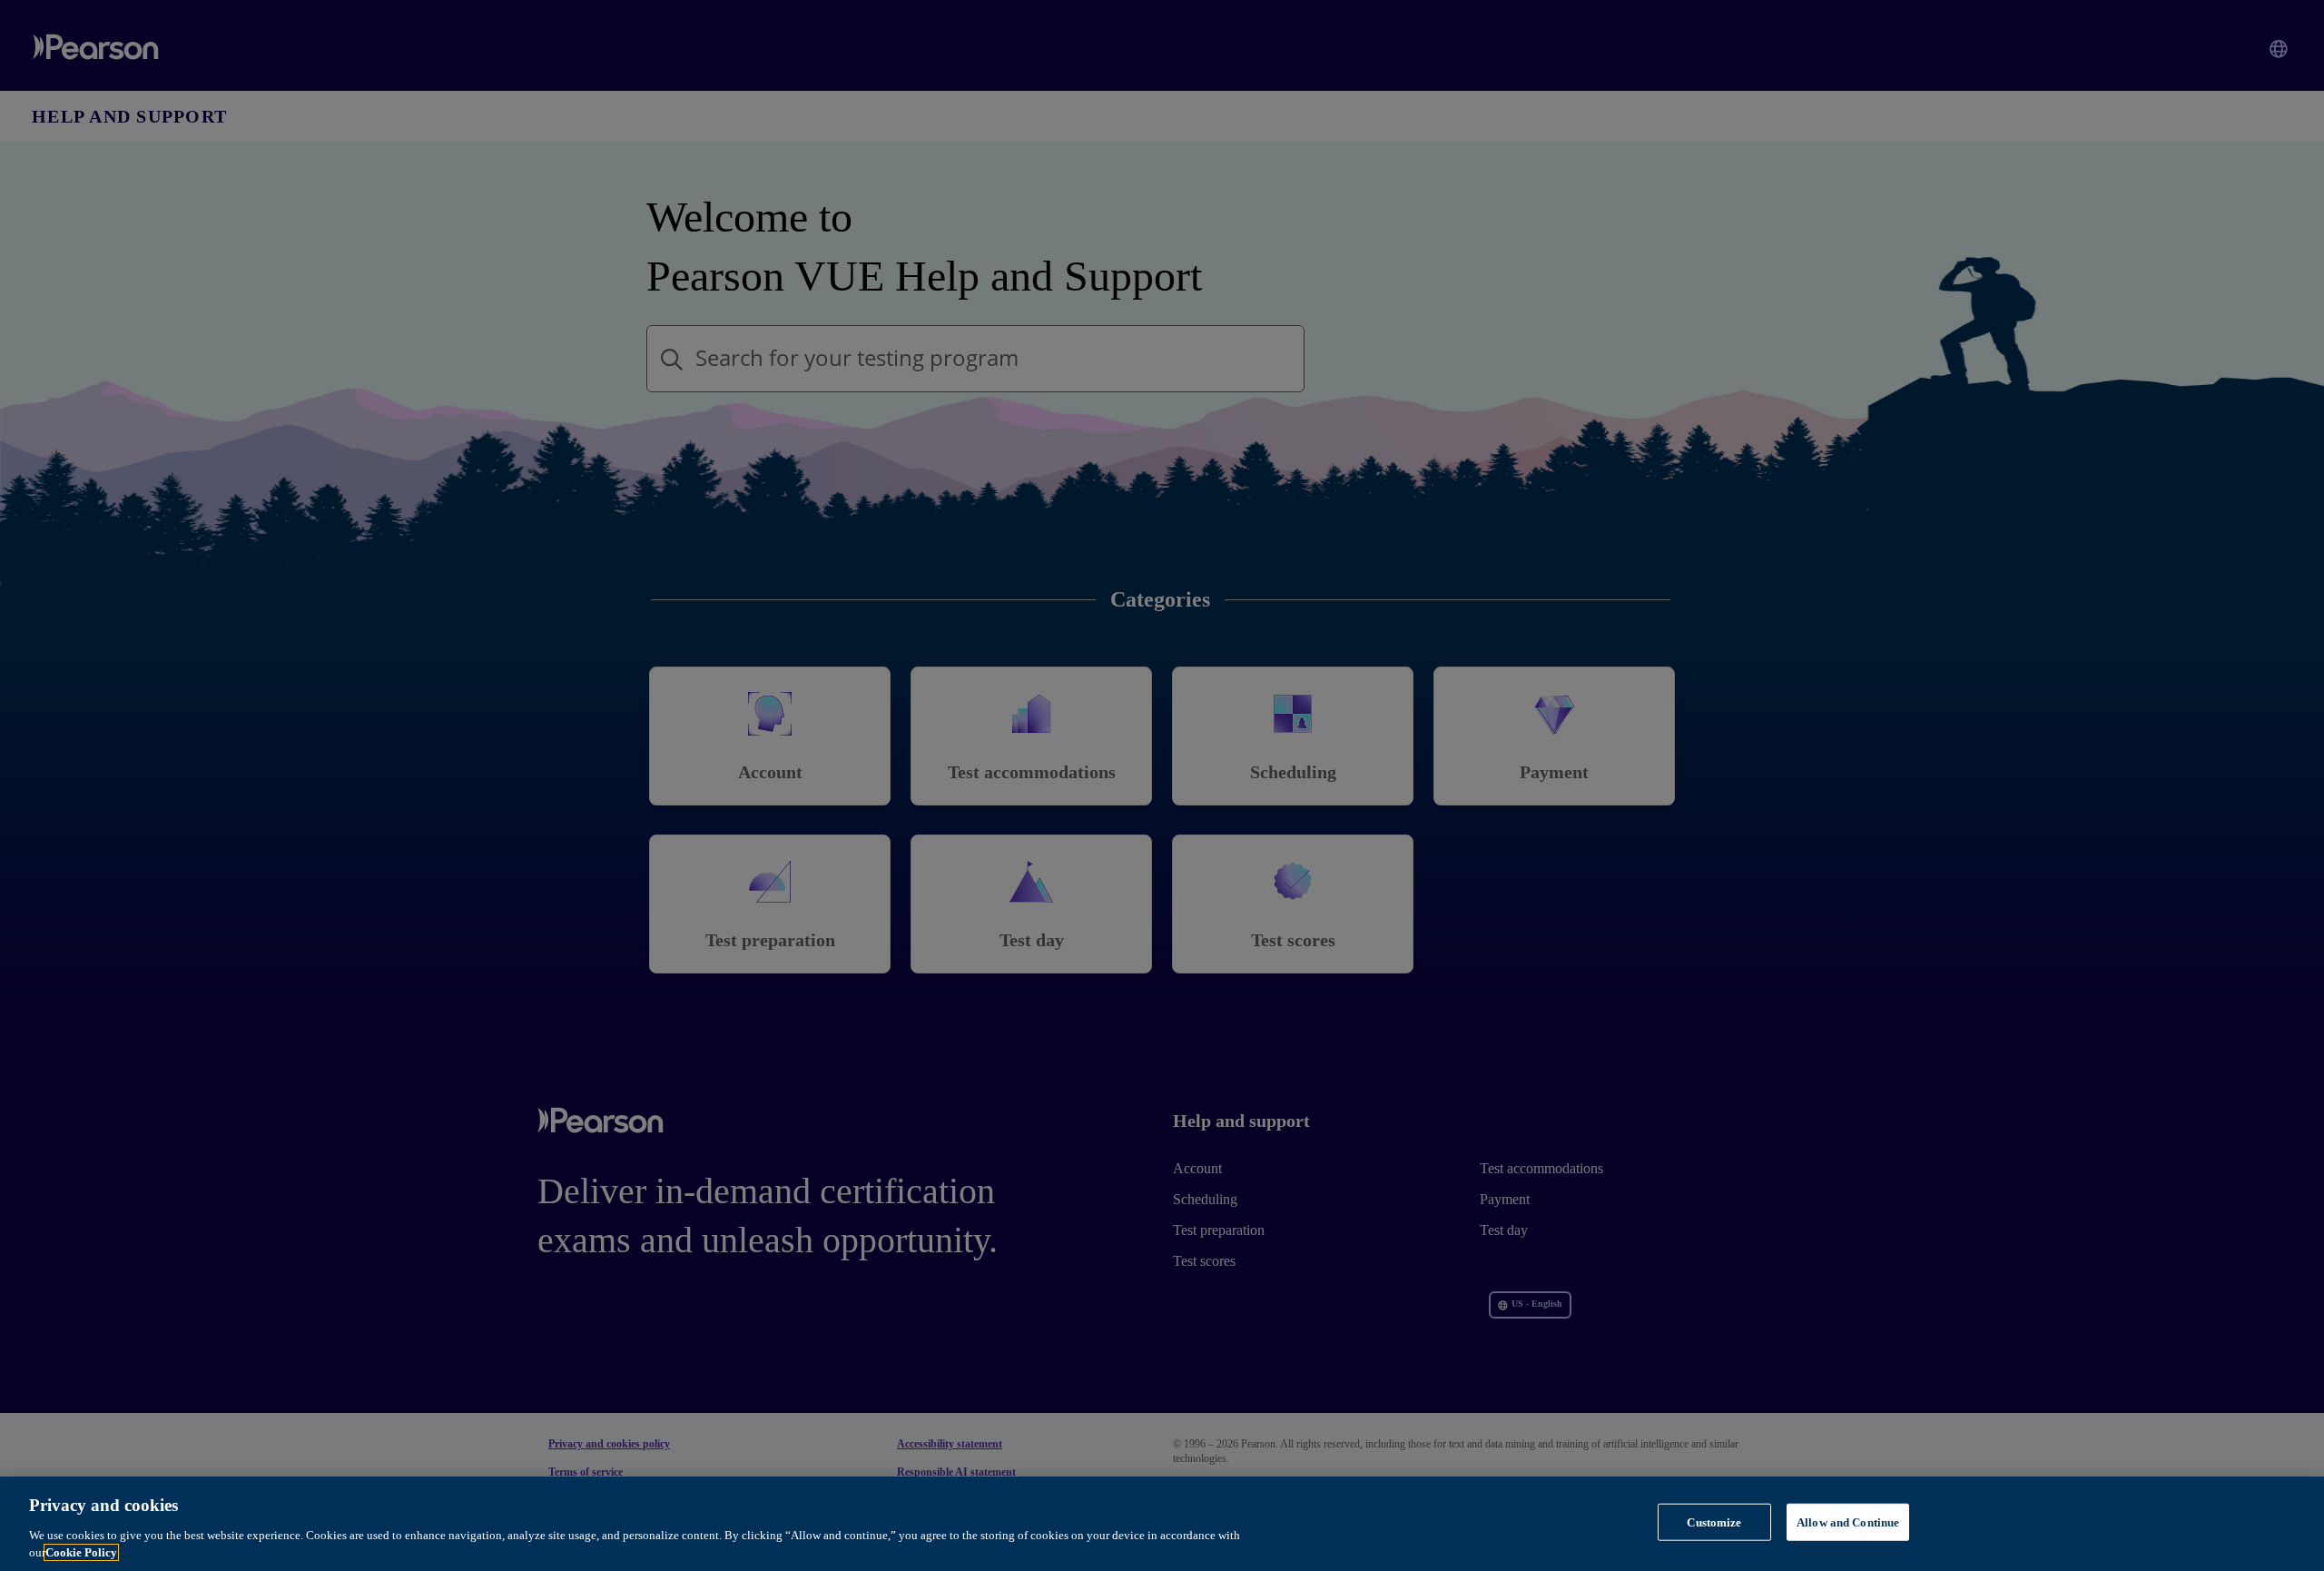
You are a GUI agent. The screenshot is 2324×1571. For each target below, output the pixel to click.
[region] (1162, 1524)
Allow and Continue (1848, 1522)
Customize (1714, 1522)
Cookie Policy (81, 1552)
